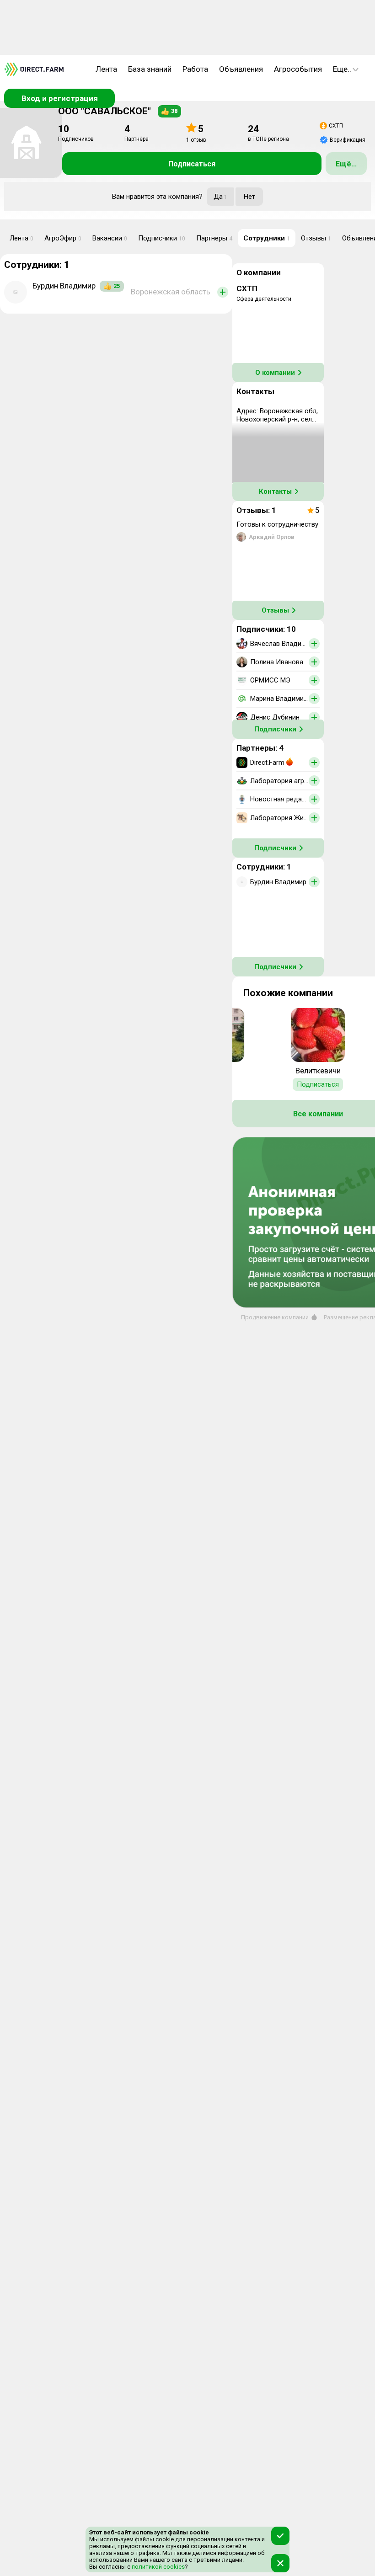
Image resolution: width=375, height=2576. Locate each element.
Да (220, 197)
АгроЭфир (63, 238)
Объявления (241, 69)
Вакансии (110, 238)
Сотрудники (267, 238)
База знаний (150, 69)
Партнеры (214, 238)
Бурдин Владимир (64, 286)
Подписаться (192, 164)
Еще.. (342, 69)
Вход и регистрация (60, 98)
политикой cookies (158, 2567)
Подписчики (162, 238)
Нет (249, 197)
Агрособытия (298, 69)
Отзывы (316, 238)
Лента (106, 69)
